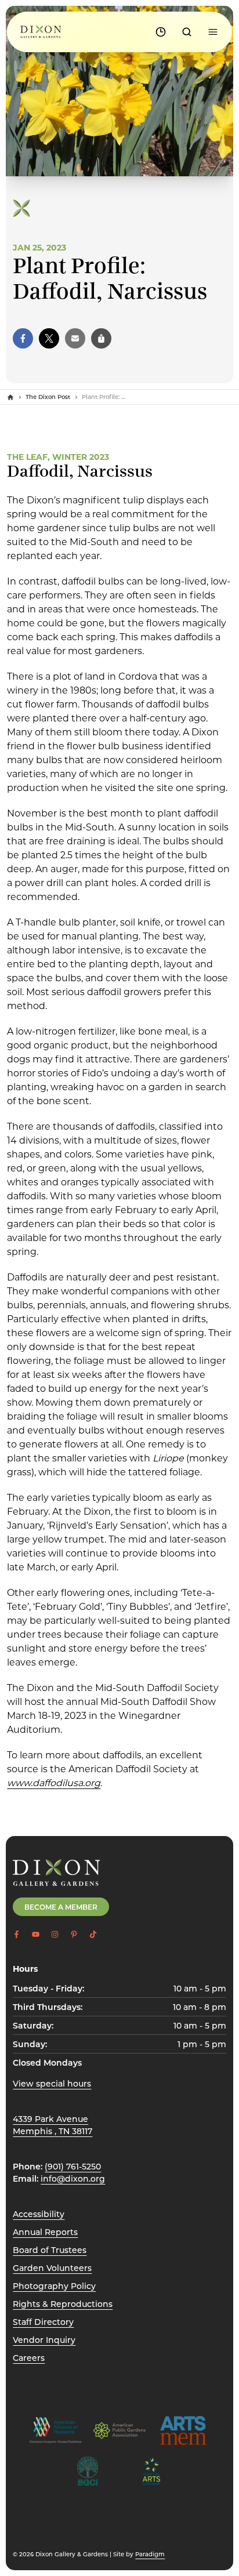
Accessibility (39, 2214)
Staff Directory (43, 2322)
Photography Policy (54, 2286)
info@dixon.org (73, 2178)
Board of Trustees (50, 2250)
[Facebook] (17, 1934)
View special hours (52, 2083)
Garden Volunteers (52, 2268)
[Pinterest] (74, 1934)
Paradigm (150, 2554)
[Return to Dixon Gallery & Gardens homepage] (56, 1873)
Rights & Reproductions (63, 2304)
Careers (29, 2358)
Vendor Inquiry (44, 2340)
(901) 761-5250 (73, 2166)
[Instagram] (55, 1934)
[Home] (10, 397)
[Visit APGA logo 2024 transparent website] (119, 2430)
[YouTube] (36, 1934)
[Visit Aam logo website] (56, 2430)
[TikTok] (93, 1934)
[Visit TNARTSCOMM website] (151, 2471)
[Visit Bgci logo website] (88, 2471)
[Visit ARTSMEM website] (183, 2430)
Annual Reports (45, 2232)
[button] (23, 338)
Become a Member (61, 1907)
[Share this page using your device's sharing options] (101, 338)
